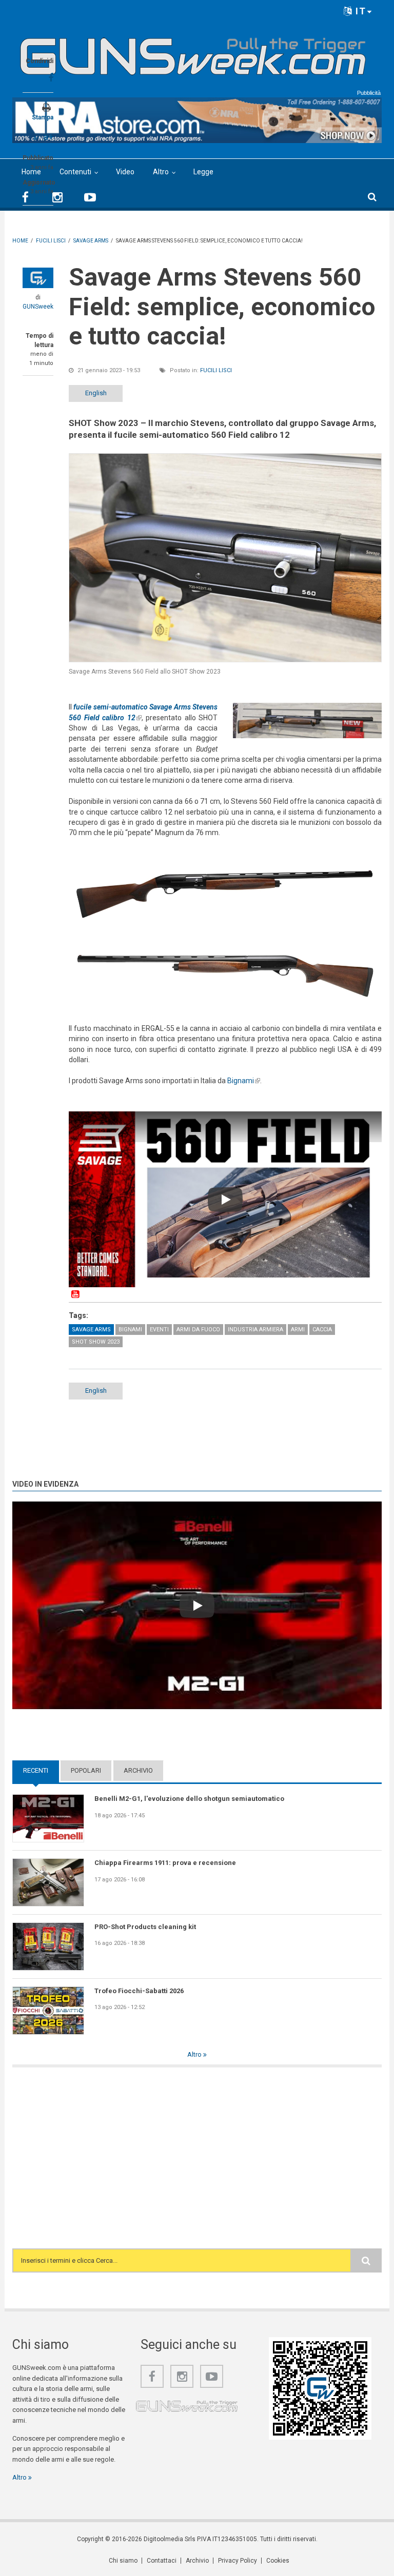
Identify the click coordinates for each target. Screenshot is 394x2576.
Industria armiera (255, 1330)
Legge (203, 172)
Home (31, 172)
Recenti (41, 1770)
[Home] (193, 52)
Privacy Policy (238, 2561)
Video (125, 172)
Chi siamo (123, 2561)
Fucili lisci (216, 370)
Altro (161, 172)
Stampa (43, 117)
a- (36, 138)
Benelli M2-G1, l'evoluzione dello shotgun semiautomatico (189, 1799)
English (96, 393)
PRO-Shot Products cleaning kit (145, 1927)
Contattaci (162, 2561)
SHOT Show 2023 (96, 1342)
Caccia (322, 1330)
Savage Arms (91, 1330)
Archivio (138, 1770)
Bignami (244, 1081)
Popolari (86, 1770)
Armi (298, 1330)
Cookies (278, 2561)
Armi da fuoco (198, 1330)
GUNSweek (38, 307)
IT (359, 11)
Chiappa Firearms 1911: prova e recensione (165, 1863)
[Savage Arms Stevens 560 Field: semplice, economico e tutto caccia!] (225, 557)
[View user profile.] (38, 278)
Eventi (159, 1330)
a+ (48, 137)
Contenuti (75, 172)
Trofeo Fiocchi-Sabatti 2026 (139, 1991)
